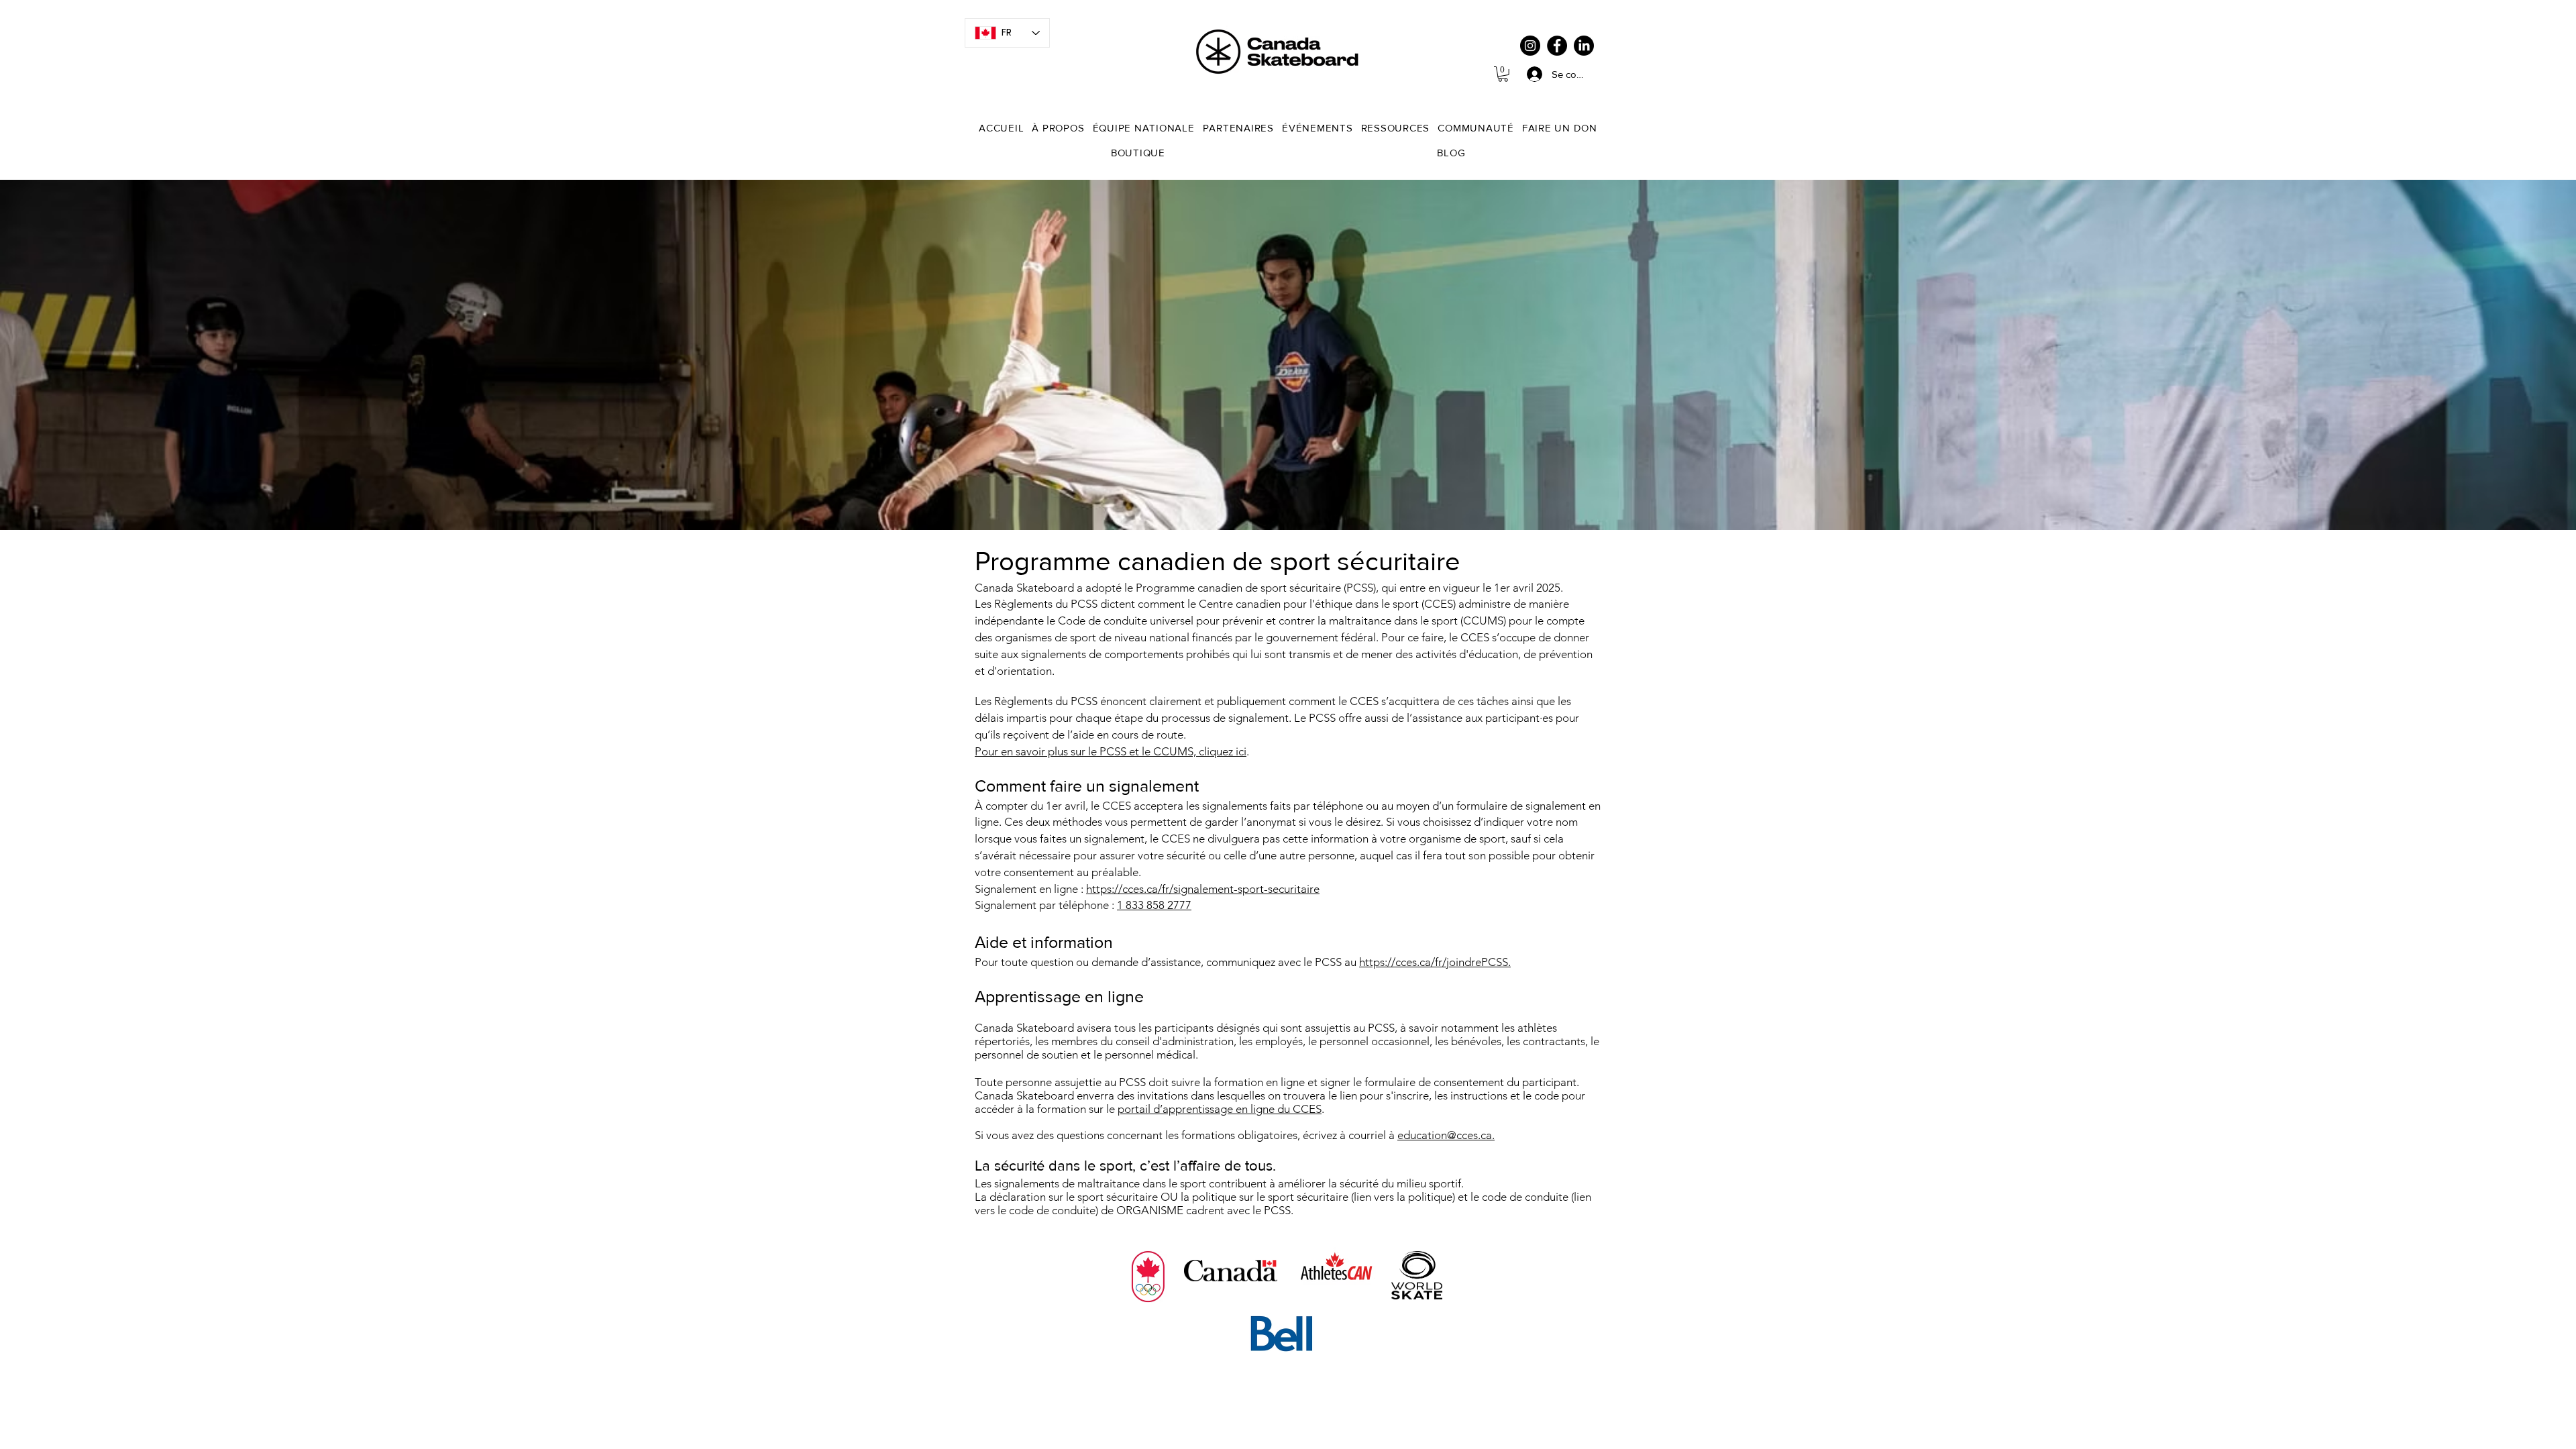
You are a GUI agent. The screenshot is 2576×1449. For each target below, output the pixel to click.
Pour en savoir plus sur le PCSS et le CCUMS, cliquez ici (1111, 751)
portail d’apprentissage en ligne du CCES (1220, 1109)
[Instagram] (1530, 46)
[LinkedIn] (1584, 46)
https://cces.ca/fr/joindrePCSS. (1435, 962)
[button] (1503, 74)
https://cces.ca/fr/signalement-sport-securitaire (1203, 889)
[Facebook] (1557, 46)
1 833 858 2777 (1154, 905)
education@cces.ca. (1446, 1135)
